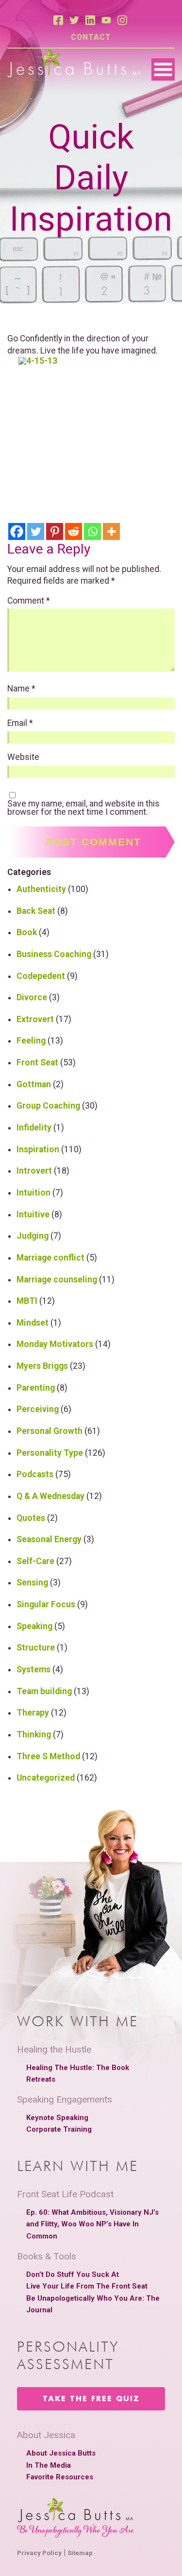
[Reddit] (74, 531)
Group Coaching (48, 1106)
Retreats (41, 2079)
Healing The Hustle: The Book (78, 2068)
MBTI (27, 1301)
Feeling (31, 1041)
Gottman (34, 1084)
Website (23, 758)
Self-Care (35, 1561)
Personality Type (50, 1453)
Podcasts (35, 1474)
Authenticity (41, 889)
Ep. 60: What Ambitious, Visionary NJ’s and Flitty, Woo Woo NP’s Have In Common (92, 2224)
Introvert (34, 1171)
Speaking (34, 1626)
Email (20, 724)
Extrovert (35, 1019)
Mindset (33, 1323)
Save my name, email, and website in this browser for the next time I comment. (83, 808)
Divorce (32, 997)
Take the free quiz (91, 2399)
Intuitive (33, 1214)
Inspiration (38, 1149)
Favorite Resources (60, 2477)
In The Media (49, 2465)
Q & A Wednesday (50, 1496)
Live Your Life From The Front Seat (87, 2286)
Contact (91, 37)
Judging (33, 1236)
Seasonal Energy (49, 1539)
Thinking (34, 1734)
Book (27, 932)
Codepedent (41, 976)
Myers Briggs (42, 1366)
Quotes (31, 1518)
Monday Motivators (55, 1344)
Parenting (36, 1388)
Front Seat (37, 1062)
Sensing (32, 1583)
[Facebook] (17, 531)
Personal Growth (50, 1431)
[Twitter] (36, 531)
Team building (44, 1691)
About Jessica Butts (61, 2453)
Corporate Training (59, 2129)
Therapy (33, 1713)
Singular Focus (46, 1604)
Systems (33, 1669)
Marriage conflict (50, 1258)
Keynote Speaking (57, 2118)
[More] (111, 531)
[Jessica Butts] (74, 64)
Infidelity (34, 1128)
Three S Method (48, 1756)
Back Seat (36, 911)
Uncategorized (46, 1778)
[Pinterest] (55, 531)
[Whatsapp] (92, 531)
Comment (29, 601)
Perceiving (38, 1409)
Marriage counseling (57, 1280)
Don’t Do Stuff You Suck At (73, 2274)
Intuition (33, 1193)
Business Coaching (54, 954)
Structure (36, 1648)
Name (21, 689)
